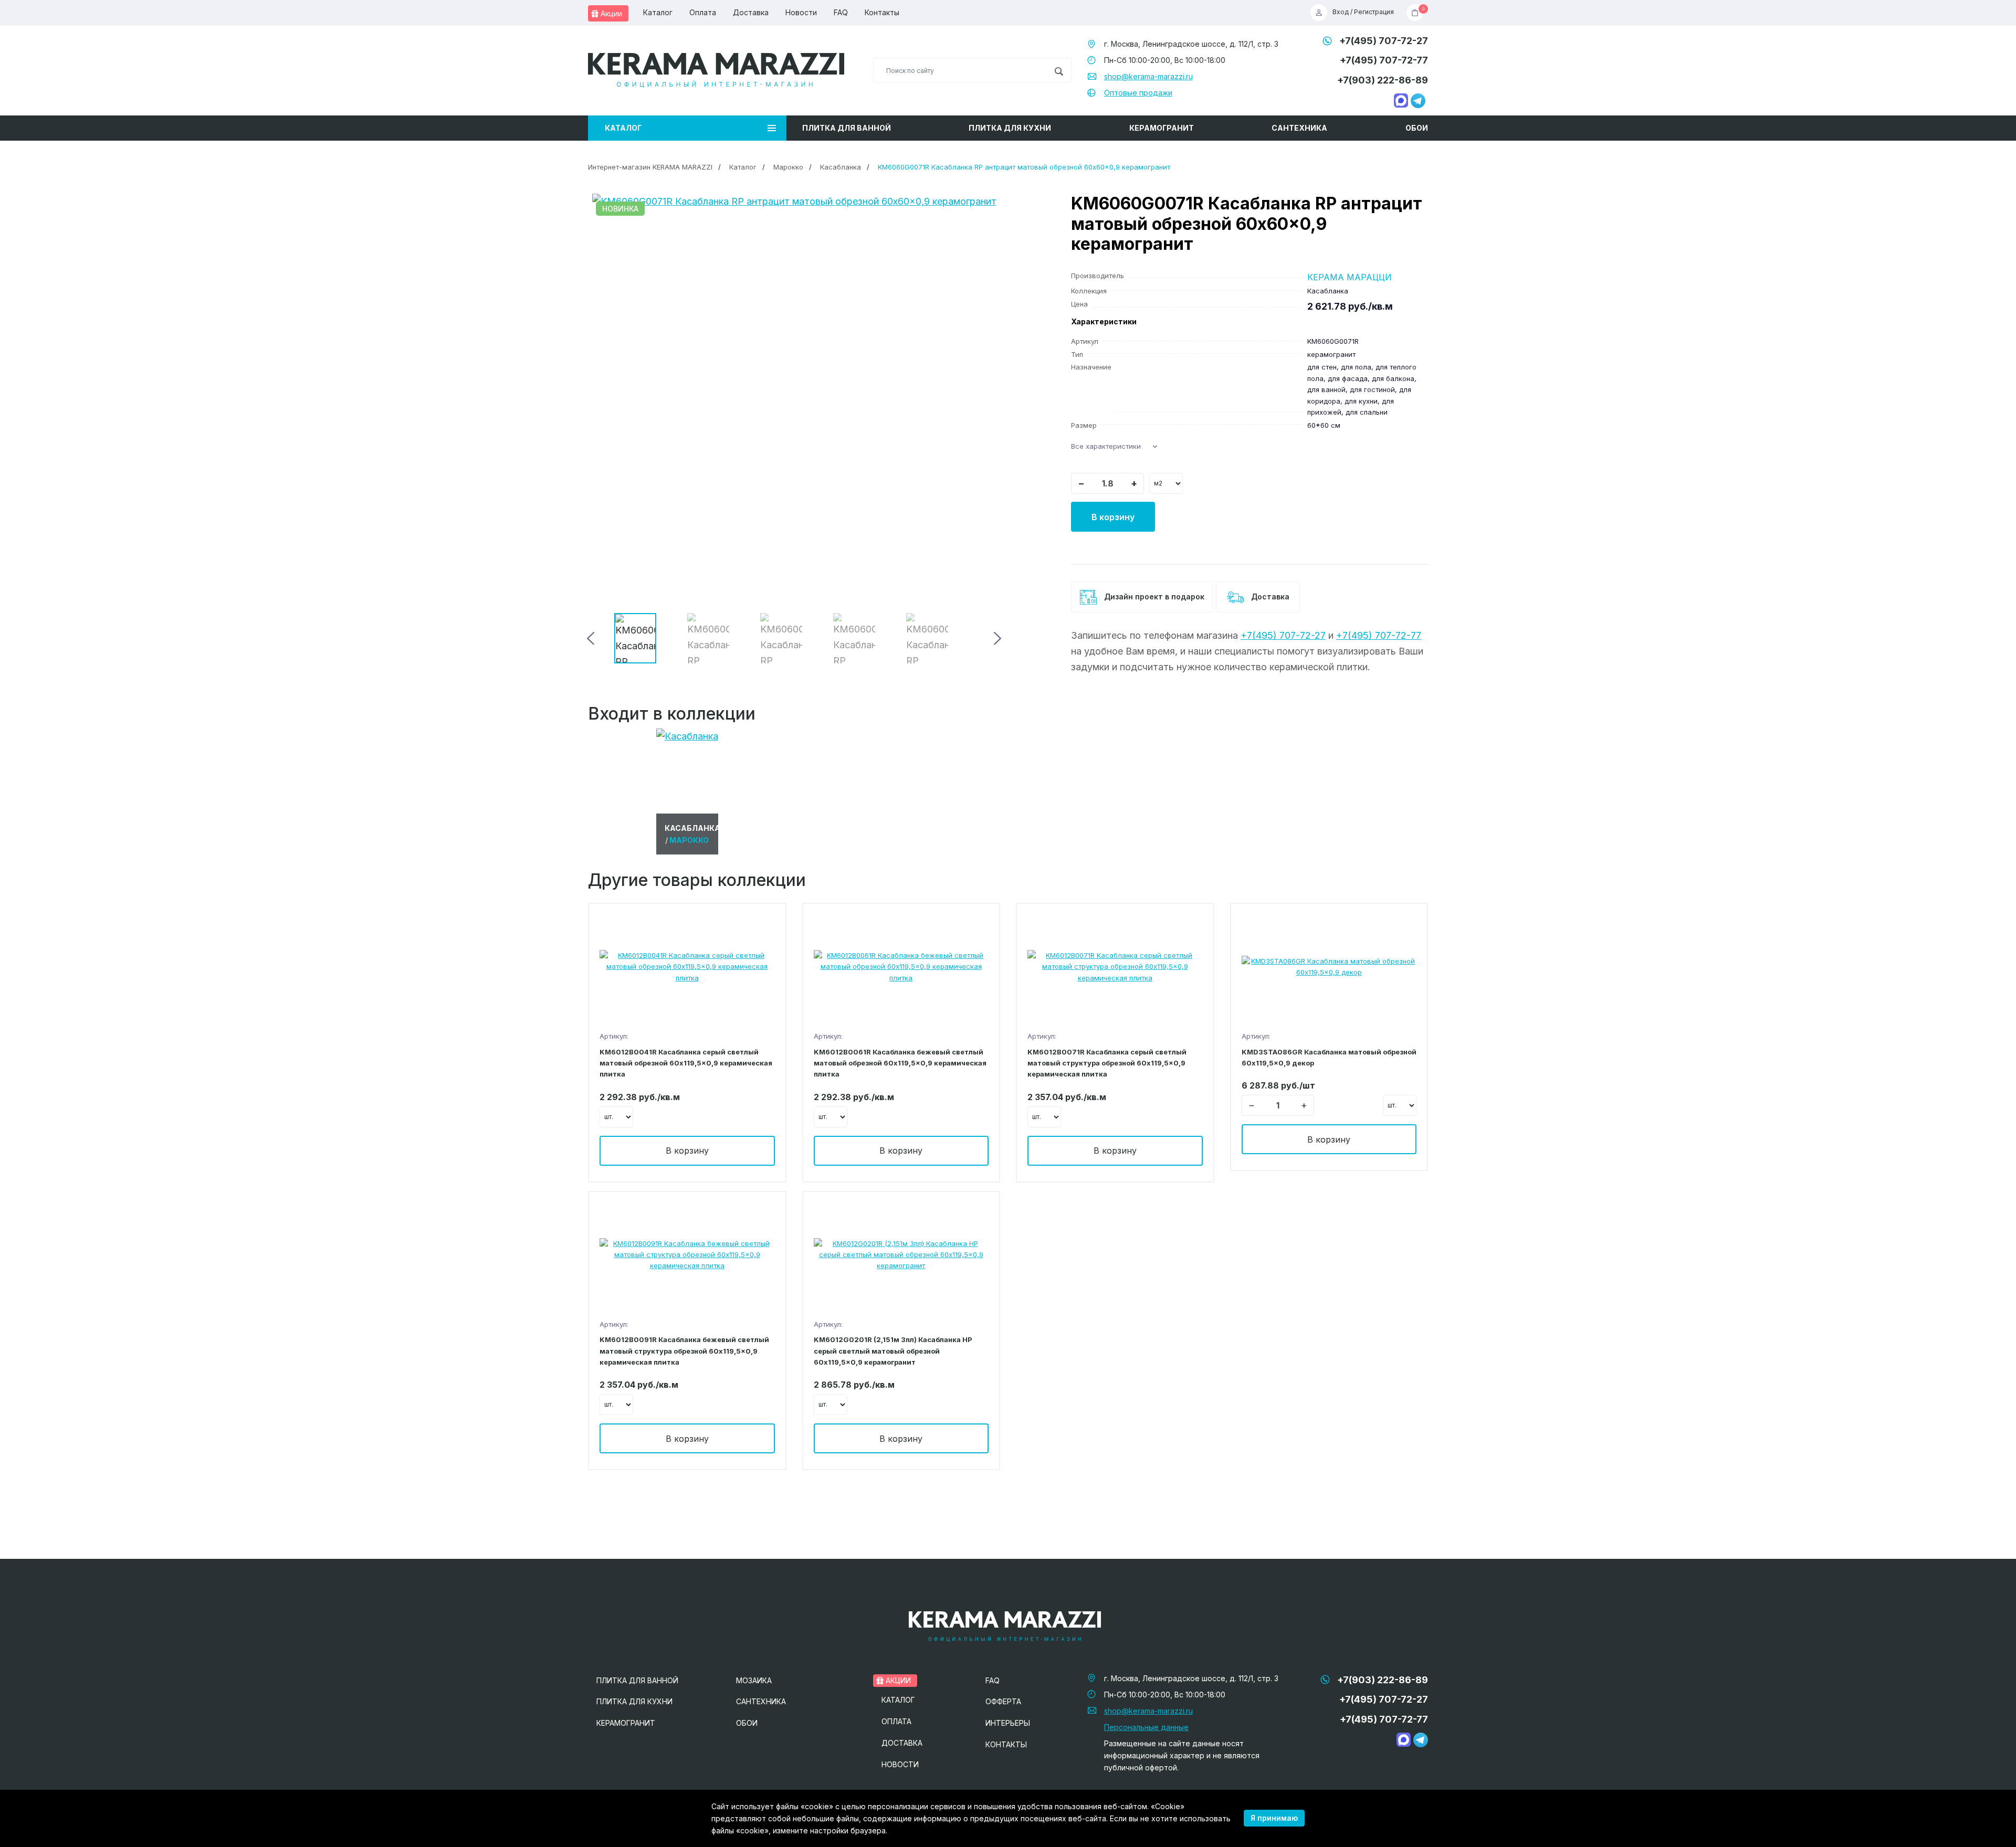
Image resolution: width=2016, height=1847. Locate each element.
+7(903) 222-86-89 (1383, 80)
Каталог (658, 12)
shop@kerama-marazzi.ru (1148, 76)
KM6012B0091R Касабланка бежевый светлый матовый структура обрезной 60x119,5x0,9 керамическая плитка (684, 1351)
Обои (1417, 128)
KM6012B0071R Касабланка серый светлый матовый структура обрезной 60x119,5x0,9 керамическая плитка (1107, 1063)
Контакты (882, 12)
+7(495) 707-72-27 (1384, 41)
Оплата (703, 12)
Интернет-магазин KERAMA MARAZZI (650, 167)
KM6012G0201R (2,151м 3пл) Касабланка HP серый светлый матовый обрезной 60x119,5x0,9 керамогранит (893, 1351)
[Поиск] (1059, 70)
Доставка (751, 12)
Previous (592, 638)
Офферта (1003, 1701)
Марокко (788, 167)
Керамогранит (1162, 128)
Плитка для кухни (1010, 128)
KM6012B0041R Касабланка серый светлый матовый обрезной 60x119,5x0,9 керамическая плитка (686, 1063)
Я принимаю (1274, 1818)
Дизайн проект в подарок (1153, 597)
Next (996, 638)
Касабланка (841, 167)
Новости (801, 12)
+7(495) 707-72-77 (1384, 60)
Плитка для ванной (847, 128)
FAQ (841, 12)
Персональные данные (1146, 1727)
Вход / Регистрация (1363, 12)
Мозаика (754, 1680)
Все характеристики (1106, 446)
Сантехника (1299, 128)
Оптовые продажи (1138, 93)
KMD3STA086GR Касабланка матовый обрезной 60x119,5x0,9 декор (1329, 1057)
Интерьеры (1008, 1723)
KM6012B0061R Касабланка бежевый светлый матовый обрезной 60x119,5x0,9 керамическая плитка (900, 1063)
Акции (610, 13)
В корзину (1113, 517)
